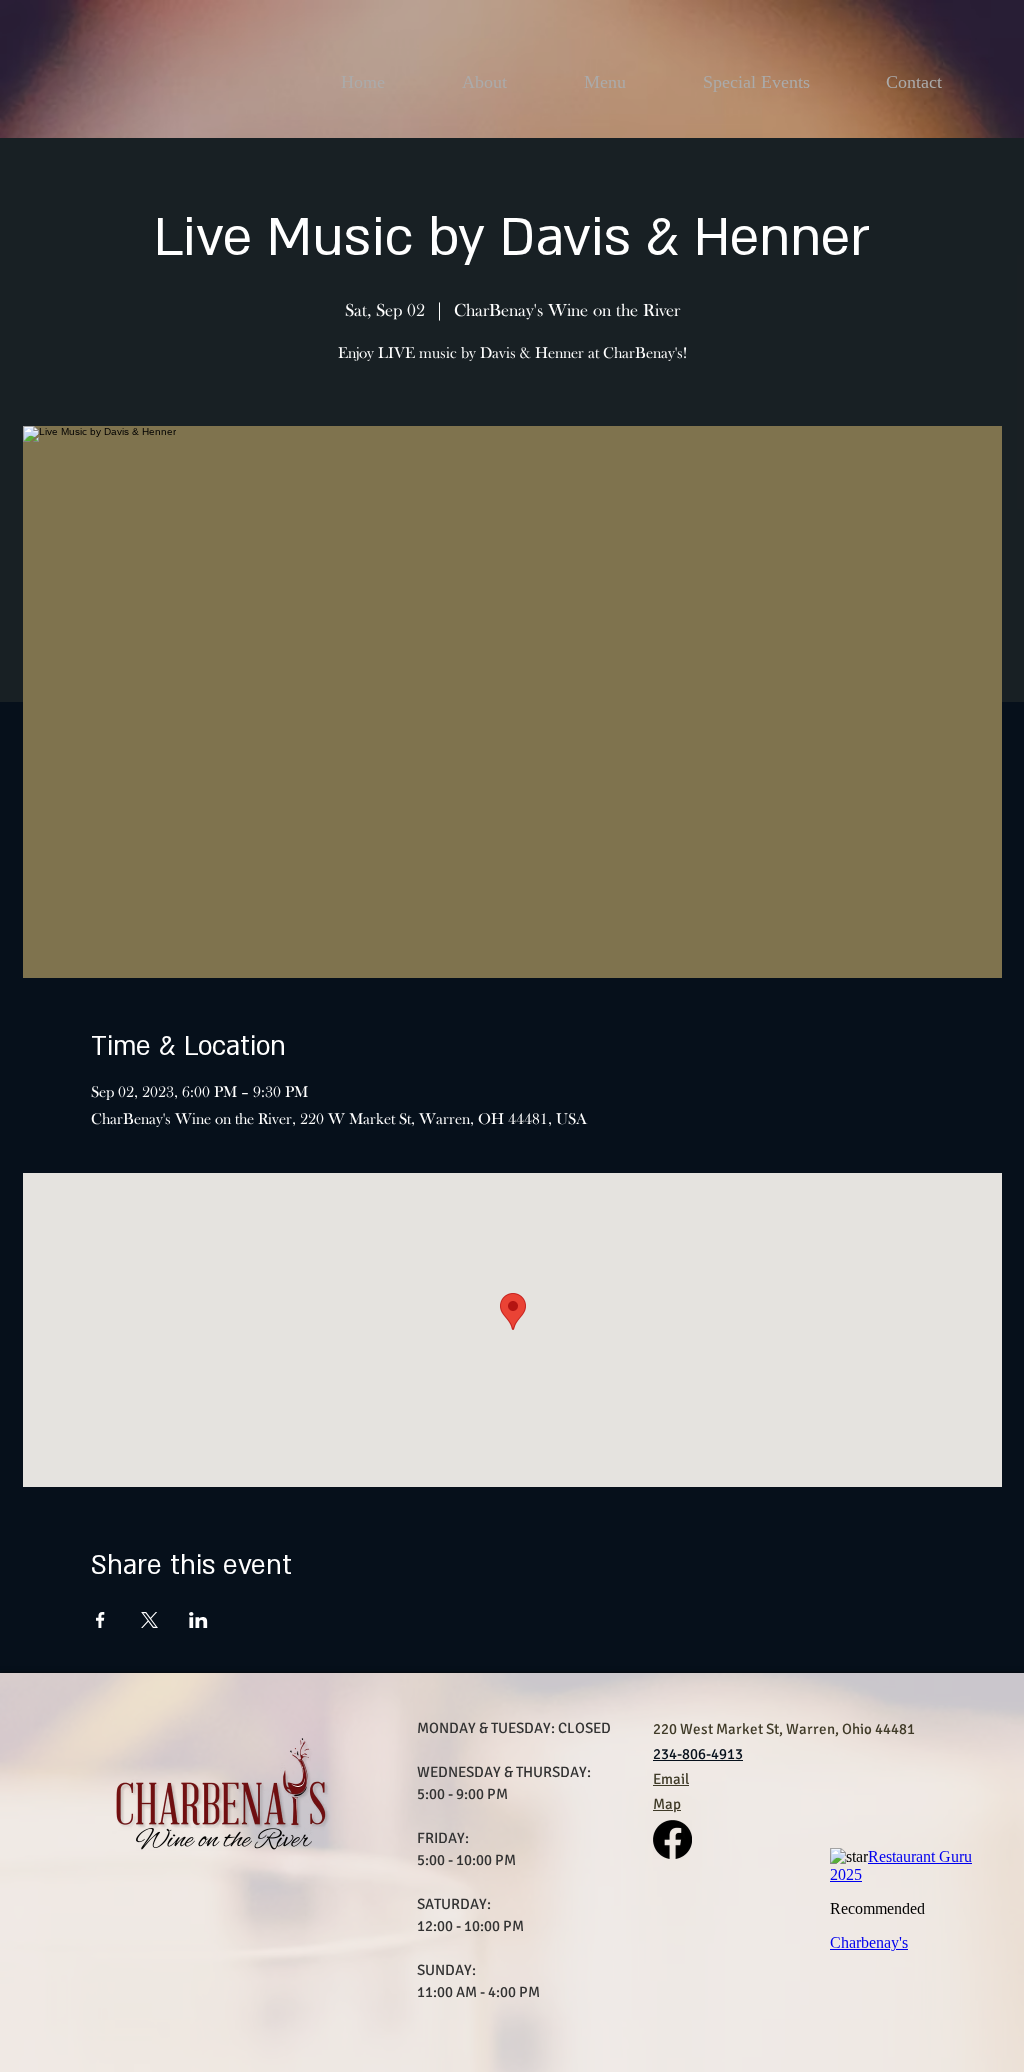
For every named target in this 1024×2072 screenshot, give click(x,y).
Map (667, 1804)
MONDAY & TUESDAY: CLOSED (514, 1728)
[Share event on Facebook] (100, 1620)
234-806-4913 (698, 1754)
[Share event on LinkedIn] (198, 1620)
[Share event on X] (149, 1620)
